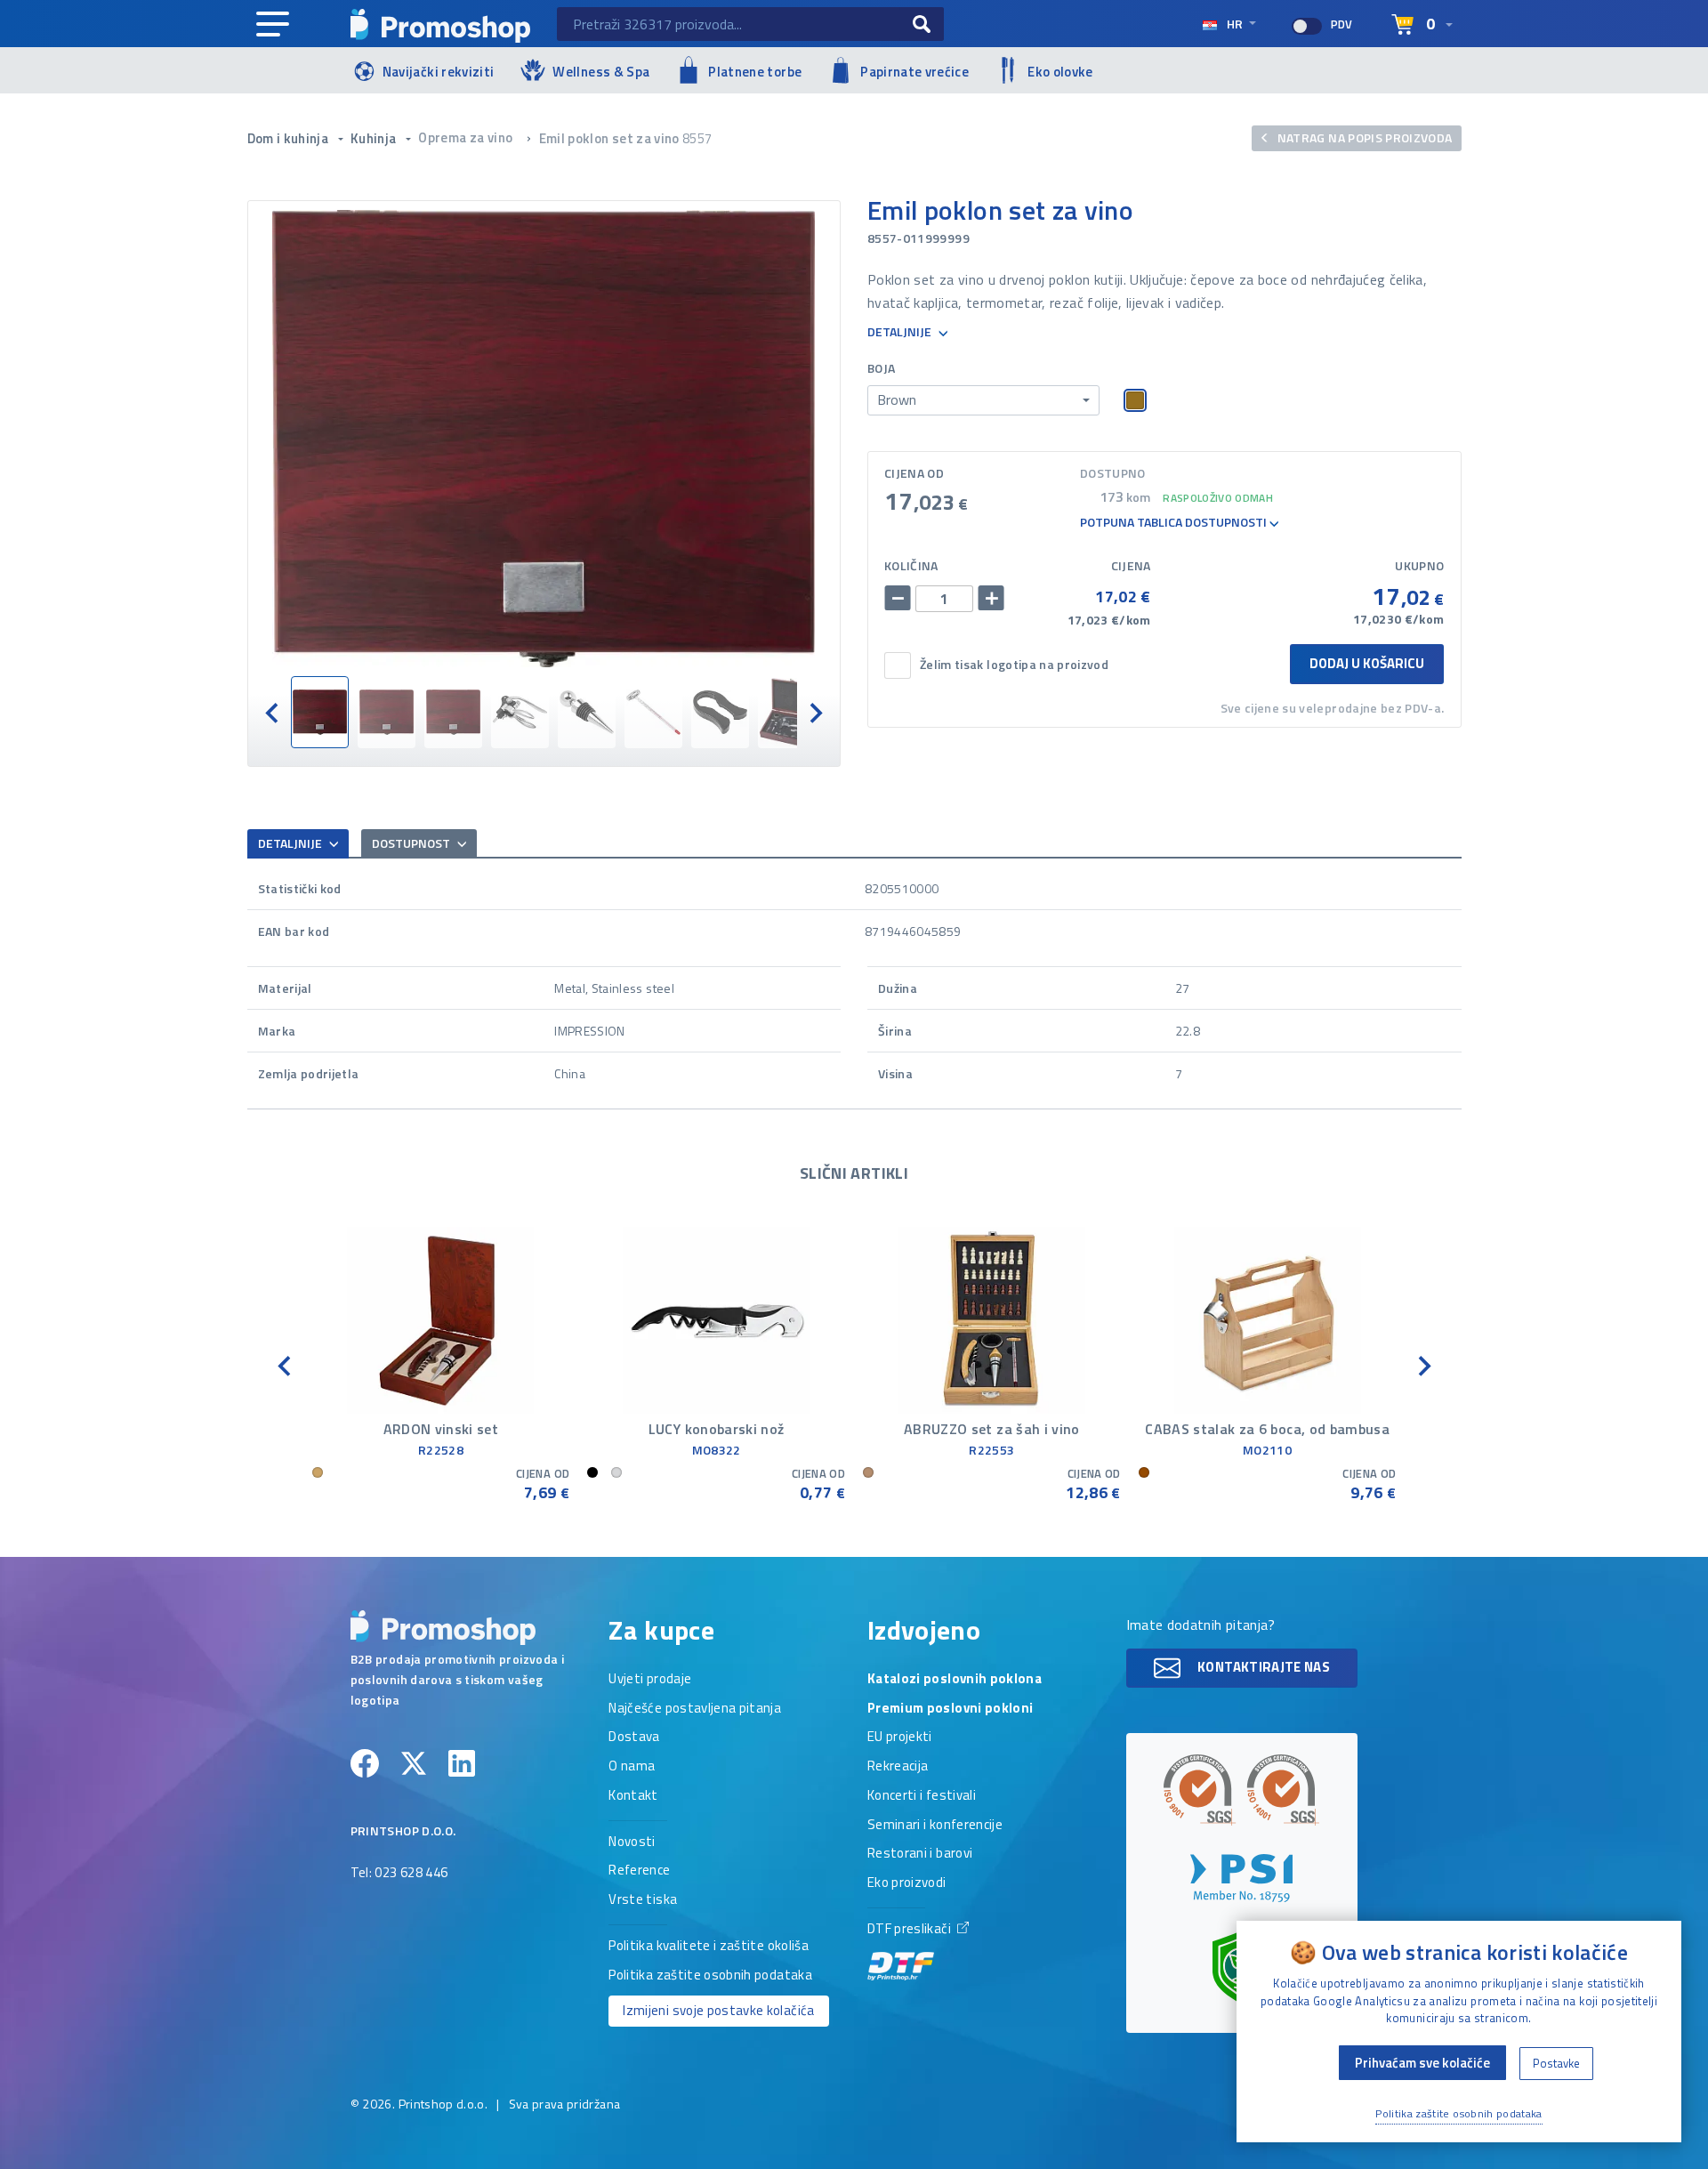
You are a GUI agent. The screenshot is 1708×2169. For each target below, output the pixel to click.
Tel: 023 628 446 (399, 1874)
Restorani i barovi (920, 1854)
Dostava (634, 1738)
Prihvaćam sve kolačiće (1422, 2063)
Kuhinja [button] (375, 138)
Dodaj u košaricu (1367, 663)
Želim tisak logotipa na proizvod (1014, 665)
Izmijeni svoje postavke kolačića (718, 2010)
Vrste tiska (643, 1900)
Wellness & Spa (601, 72)
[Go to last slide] (273, 712)
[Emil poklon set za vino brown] (544, 439)
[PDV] (1307, 26)
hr (1235, 24)
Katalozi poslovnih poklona (955, 1680)
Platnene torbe (755, 72)
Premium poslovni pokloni (950, 1709)
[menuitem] (320, 712)
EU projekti (900, 1738)
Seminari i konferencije (935, 1826)
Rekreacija (898, 1767)
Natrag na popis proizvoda (1363, 137)
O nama (632, 1767)
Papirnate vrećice (914, 72)
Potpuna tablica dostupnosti (1175, 523)
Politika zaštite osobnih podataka (710, 1976)
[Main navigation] (273, 25)
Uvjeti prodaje (650, 1680)
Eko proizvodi (907, 1883)
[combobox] (983, 400)
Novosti (632, 1842)
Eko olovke (1060, 72)
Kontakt (633, 1796)
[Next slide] (815, 712)
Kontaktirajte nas (1262, 1667)
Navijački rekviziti (439, 72)
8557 (697, 138)
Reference (639, 1871)
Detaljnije (901, 332)
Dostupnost (412, 843)
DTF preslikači (910, 1930)
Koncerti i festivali (922, 1796)
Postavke (1556, 2063)
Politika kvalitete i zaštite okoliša (709, 1947)
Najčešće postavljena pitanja (695, 1709)
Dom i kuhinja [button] (290, 138)
